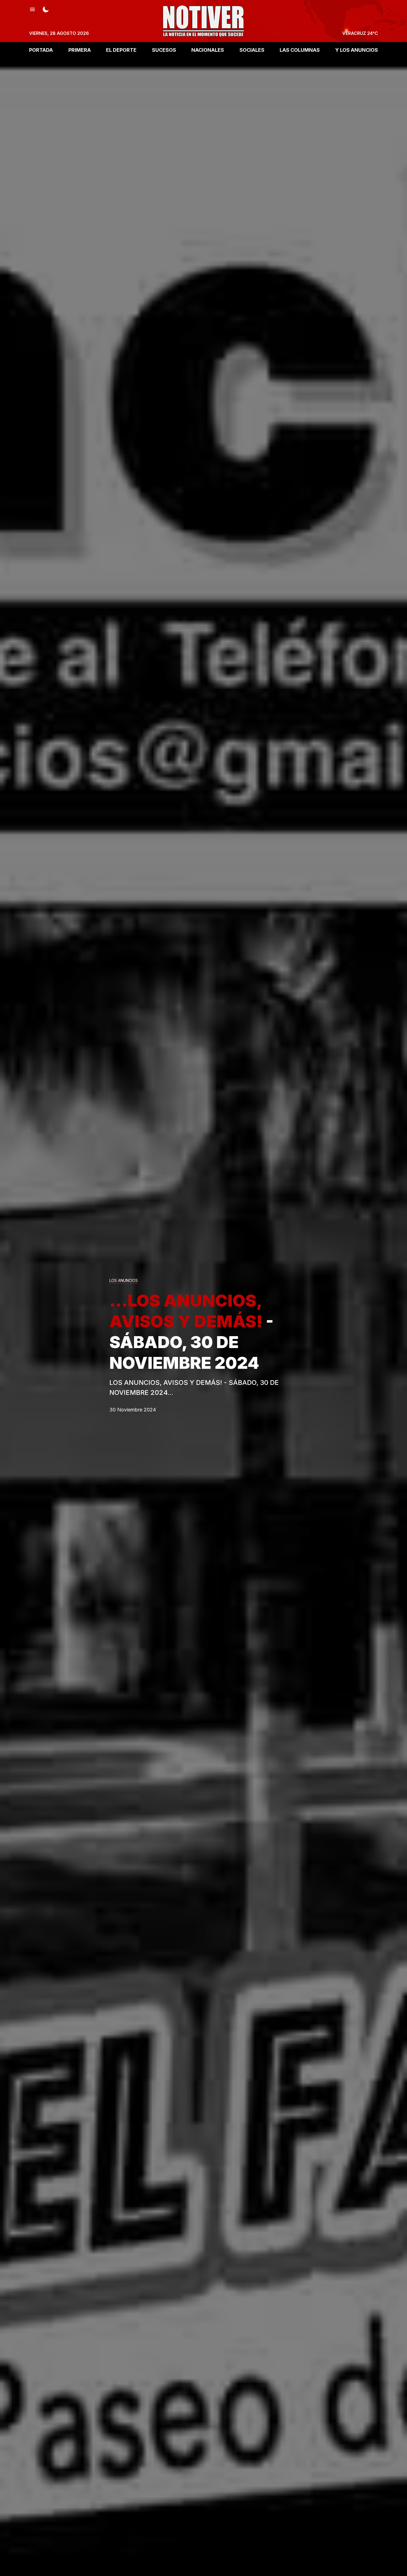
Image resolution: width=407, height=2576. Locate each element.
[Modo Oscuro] (46, 9)
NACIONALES (208, 50)
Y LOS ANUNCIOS (357, 50)
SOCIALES (252, 50)
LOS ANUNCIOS (124, 1281)
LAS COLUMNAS (300, 50)
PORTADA (41, 50)
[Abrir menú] (32, 9)
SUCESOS (164, 50)
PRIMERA (80, 50)
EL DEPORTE (121, 50)
